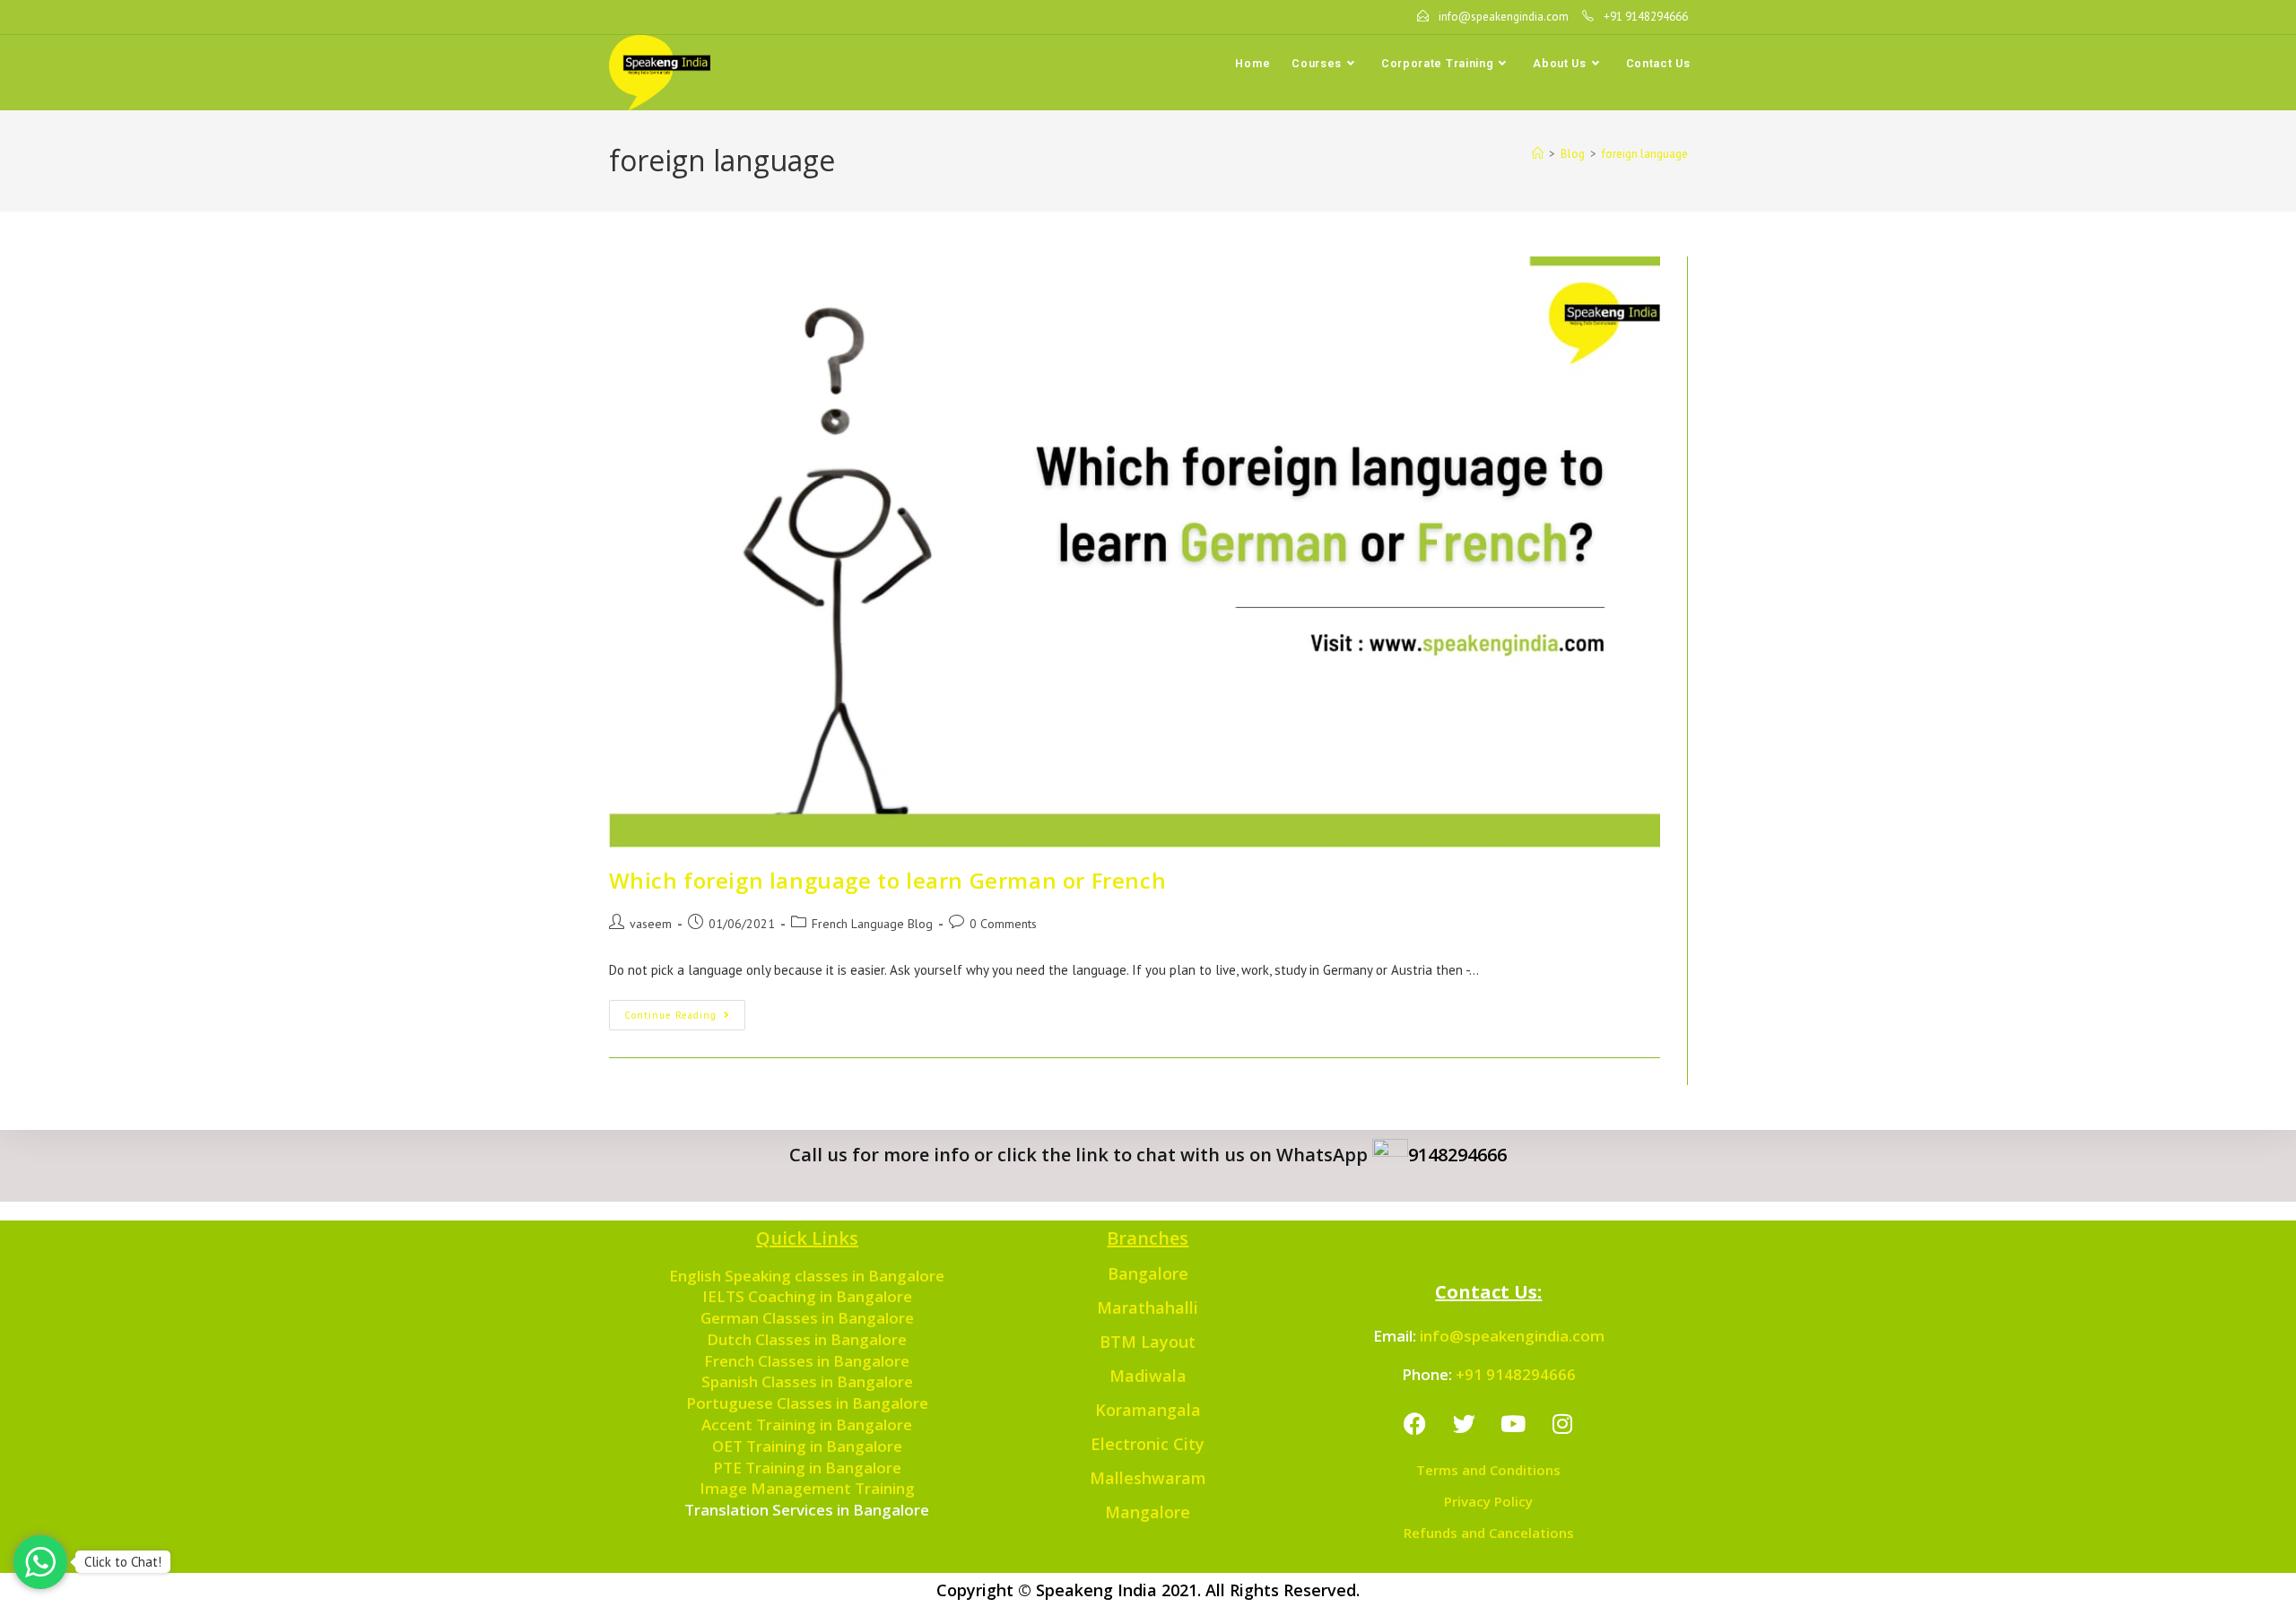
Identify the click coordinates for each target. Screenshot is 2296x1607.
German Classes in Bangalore (807, 1318)
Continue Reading (685, 1011)
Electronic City (1148, 1444)
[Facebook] (1414, 1423)
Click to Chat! (123, 1562)
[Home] (1538, 154)
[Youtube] (1513, 1423)
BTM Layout (1148, 1342)
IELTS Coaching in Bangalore (807, 1296)
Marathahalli (1148, 1307)
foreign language (1645, 154)
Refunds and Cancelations (1489, 1533)
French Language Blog (872, 924)
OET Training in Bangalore (807, 1446)
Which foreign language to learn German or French (888, 880)
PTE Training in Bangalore (807, 1468)
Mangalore (1148, 1512)
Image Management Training (807, 1488)
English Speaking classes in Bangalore (807, 1276)
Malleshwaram (1148, 1478)
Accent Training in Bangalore (807, 1425)
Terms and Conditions (1488, 1470)
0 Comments (1003, 924)
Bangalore (1148, 1273)
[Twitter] (1464, 1423)
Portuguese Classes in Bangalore (807, 1403)
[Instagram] (1562, 1423)
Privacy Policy (1488, 1501)
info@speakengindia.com (1512, 1336)
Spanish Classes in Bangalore (807, 1381)
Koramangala (1148, 1410)
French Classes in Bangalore (807, 1361)
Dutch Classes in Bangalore (807, 1339)
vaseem (651, 924)
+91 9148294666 (1516, 1374)
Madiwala (1148, 1376)
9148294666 (1457, 1155)
